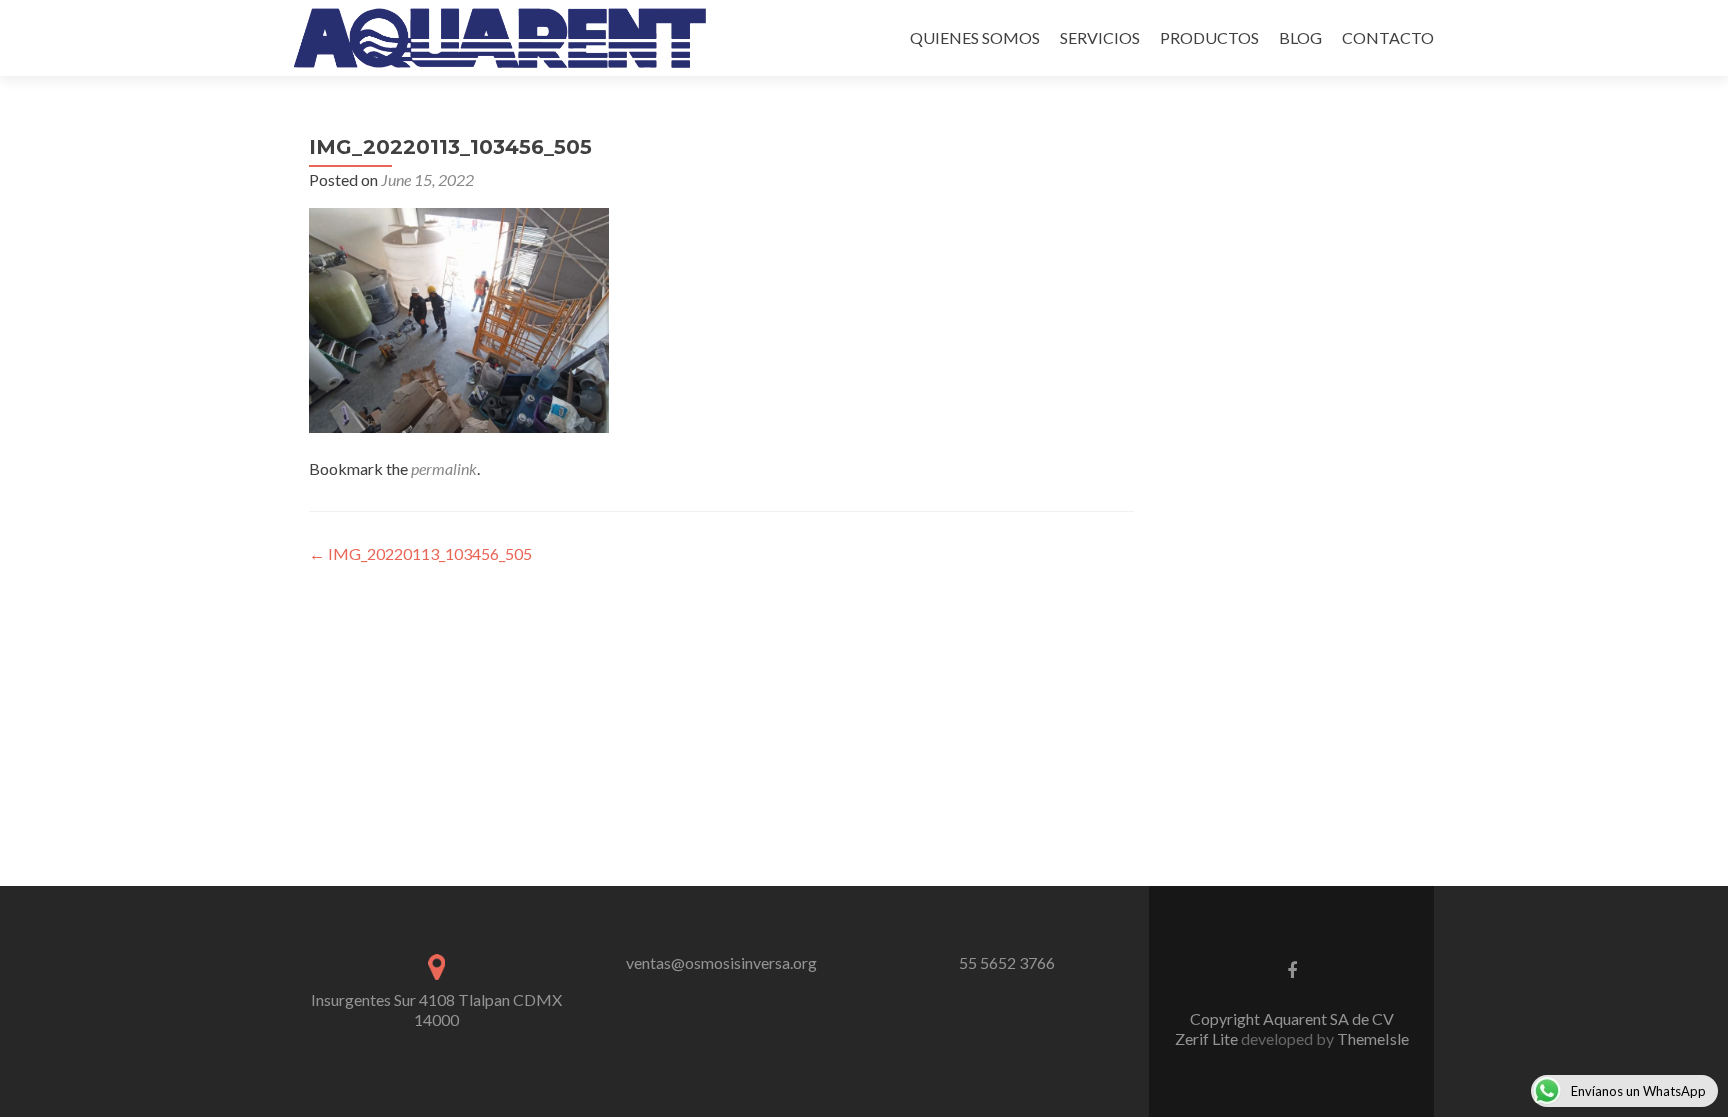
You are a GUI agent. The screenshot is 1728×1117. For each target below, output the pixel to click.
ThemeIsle (1373, 1038)
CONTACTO (1388, 37)
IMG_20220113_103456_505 (420, 553)
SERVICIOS (1100, 37)
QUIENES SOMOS (975, 37)
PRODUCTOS (1209, 37)
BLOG (1300, 37)
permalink (444, 468)
